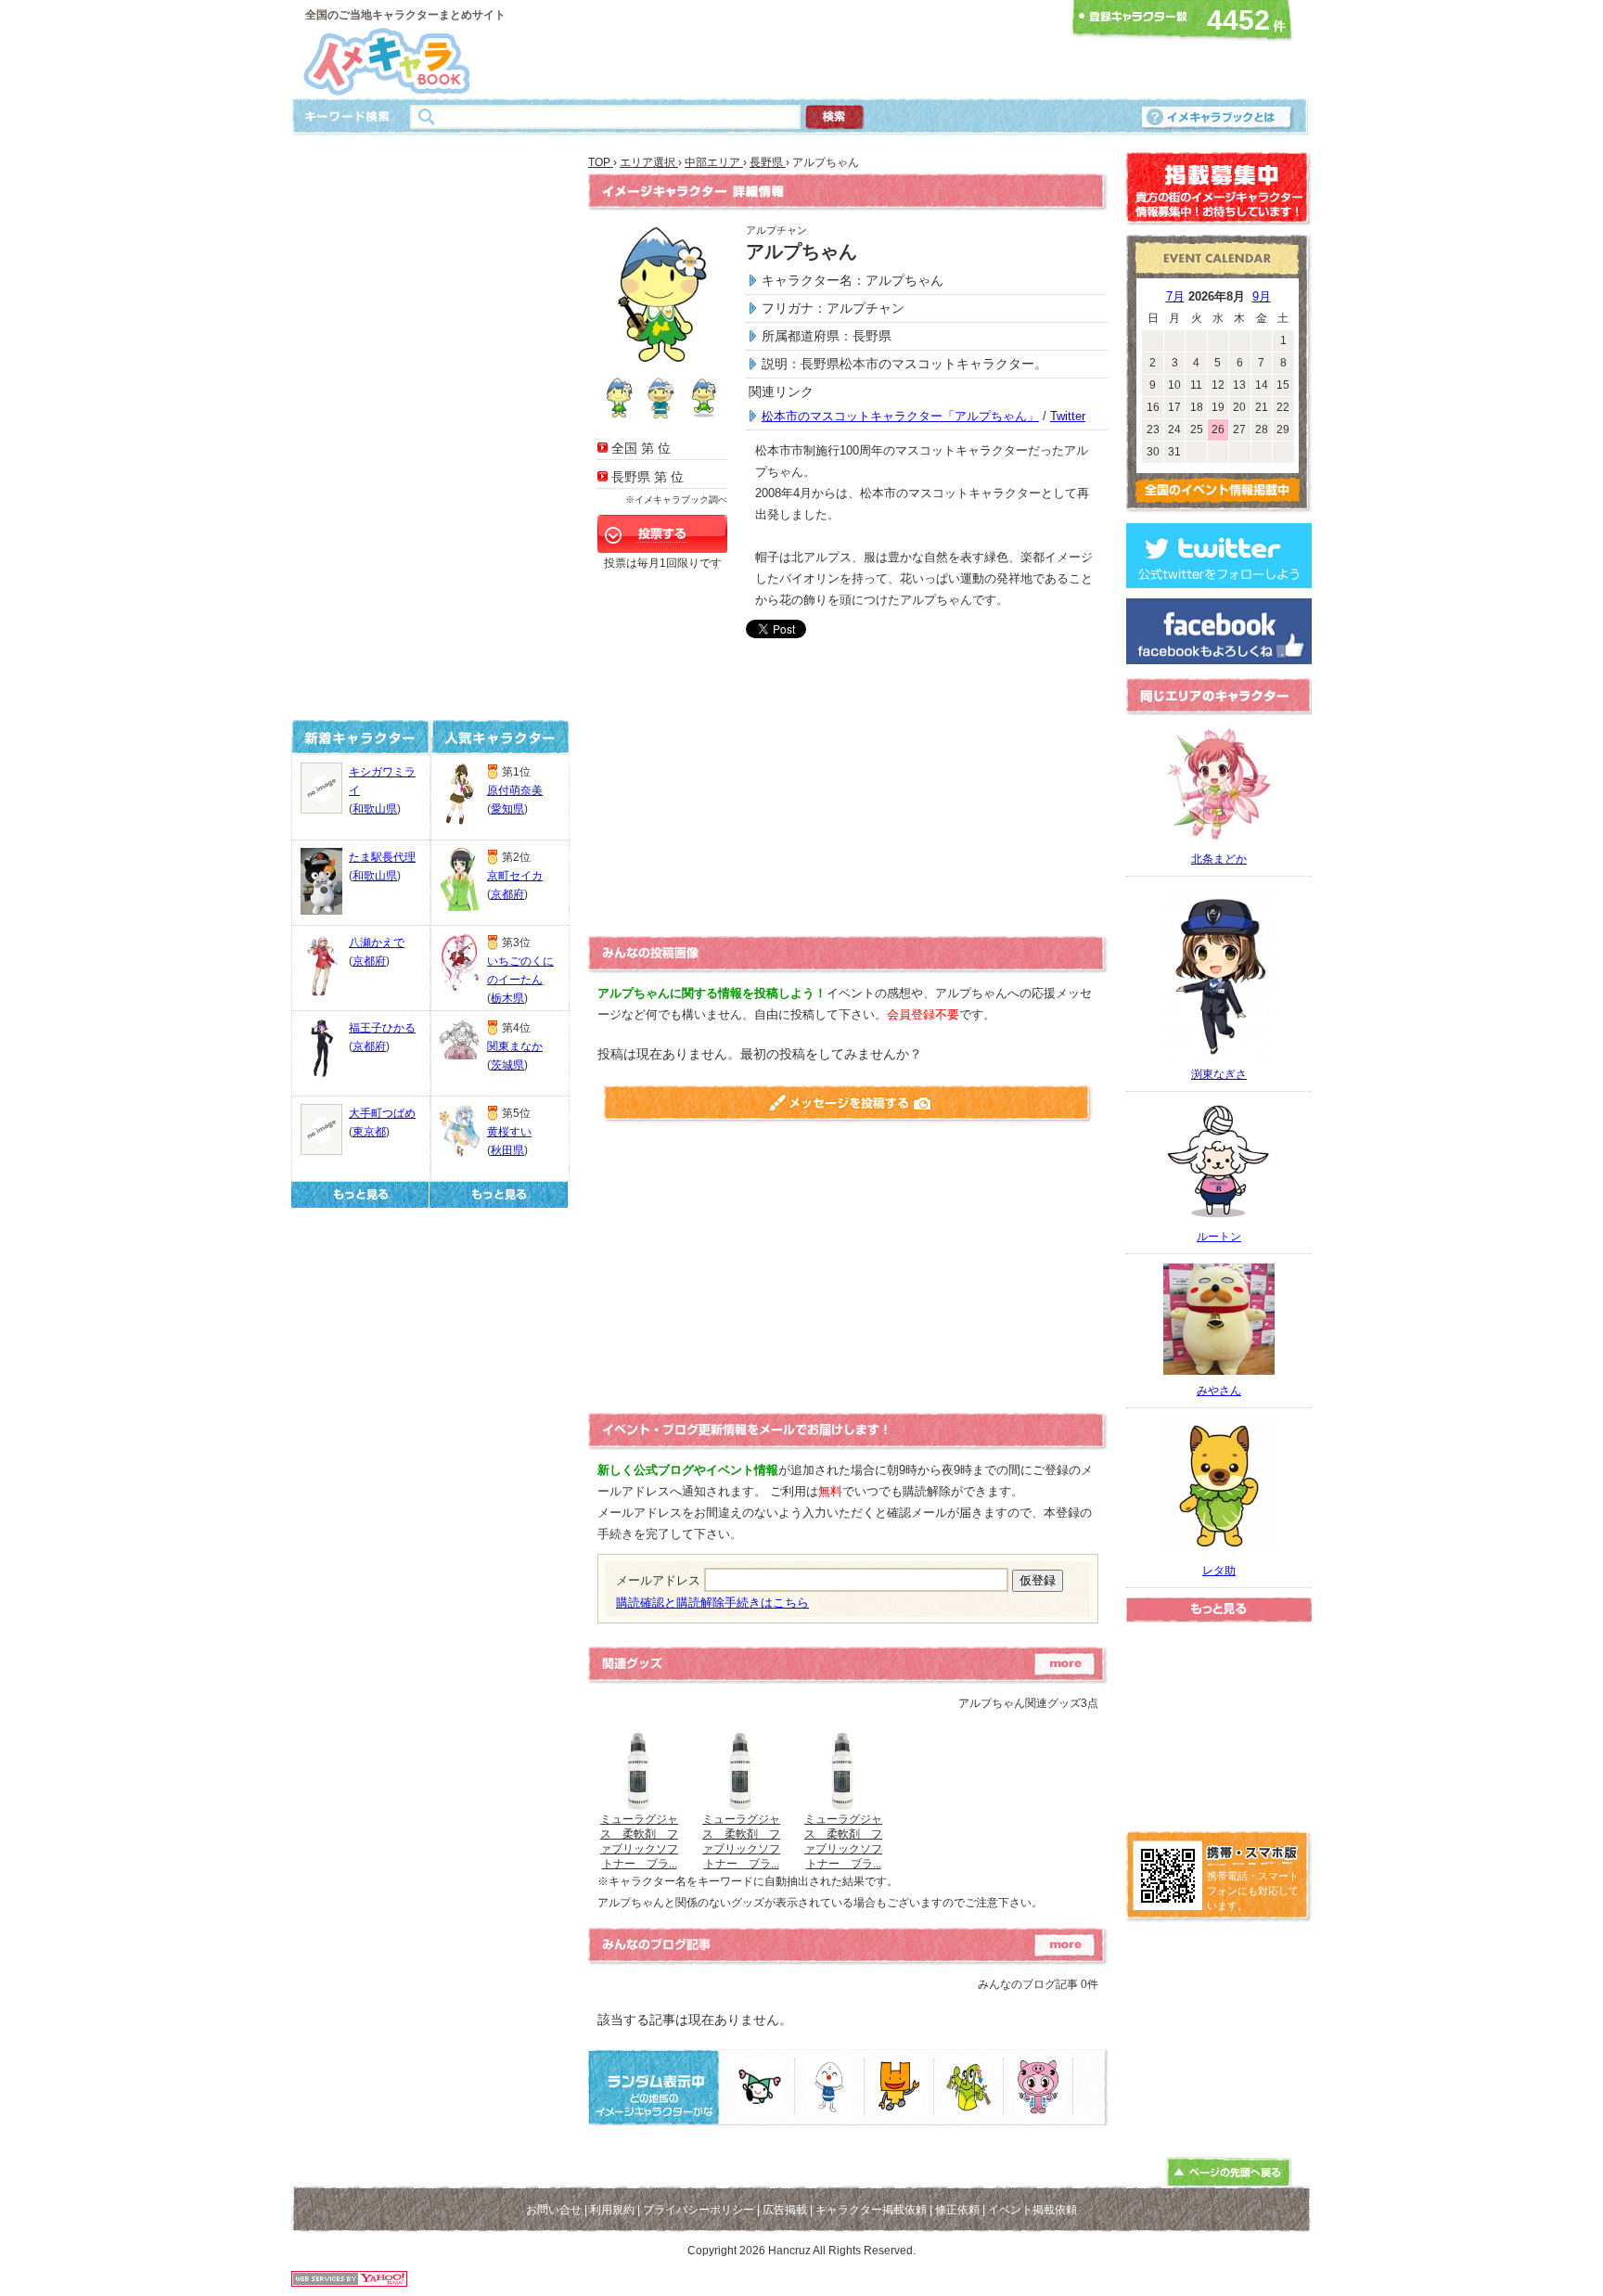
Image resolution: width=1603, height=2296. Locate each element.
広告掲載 (785, 2210)
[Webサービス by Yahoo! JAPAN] (349, 2282)
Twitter (1068, 416)
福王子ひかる (382, 1028)
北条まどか (1219, 859)
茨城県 (507, 1065)
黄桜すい (509, 1132)
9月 (1262, 296)
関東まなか (515, 1046)
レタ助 (1219, 1571)
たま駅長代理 (382, 857)
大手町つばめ (382, 1113)
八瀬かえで (377, 943)
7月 (1175, 296)
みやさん (1219, 1391)
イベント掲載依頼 (1032, 2210)
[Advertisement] (796, 49)
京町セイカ (515, 876)
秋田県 (507, 1150)
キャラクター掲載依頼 (871, 2210)
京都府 (369, 961)
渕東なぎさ (1219, 1074)
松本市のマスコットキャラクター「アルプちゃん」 (900, 416)
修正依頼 (957, 2210)
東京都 (369, 1132)
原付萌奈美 (515, 790)
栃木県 (507, 998)
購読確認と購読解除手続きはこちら (712, 1603)
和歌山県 (375, 809)
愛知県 (507, 809)
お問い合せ (554, 2210)
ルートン (1219, 1237)
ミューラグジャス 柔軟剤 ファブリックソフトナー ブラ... (639, 1841)
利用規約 (612, 2210)
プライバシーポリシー (699, 2210)
